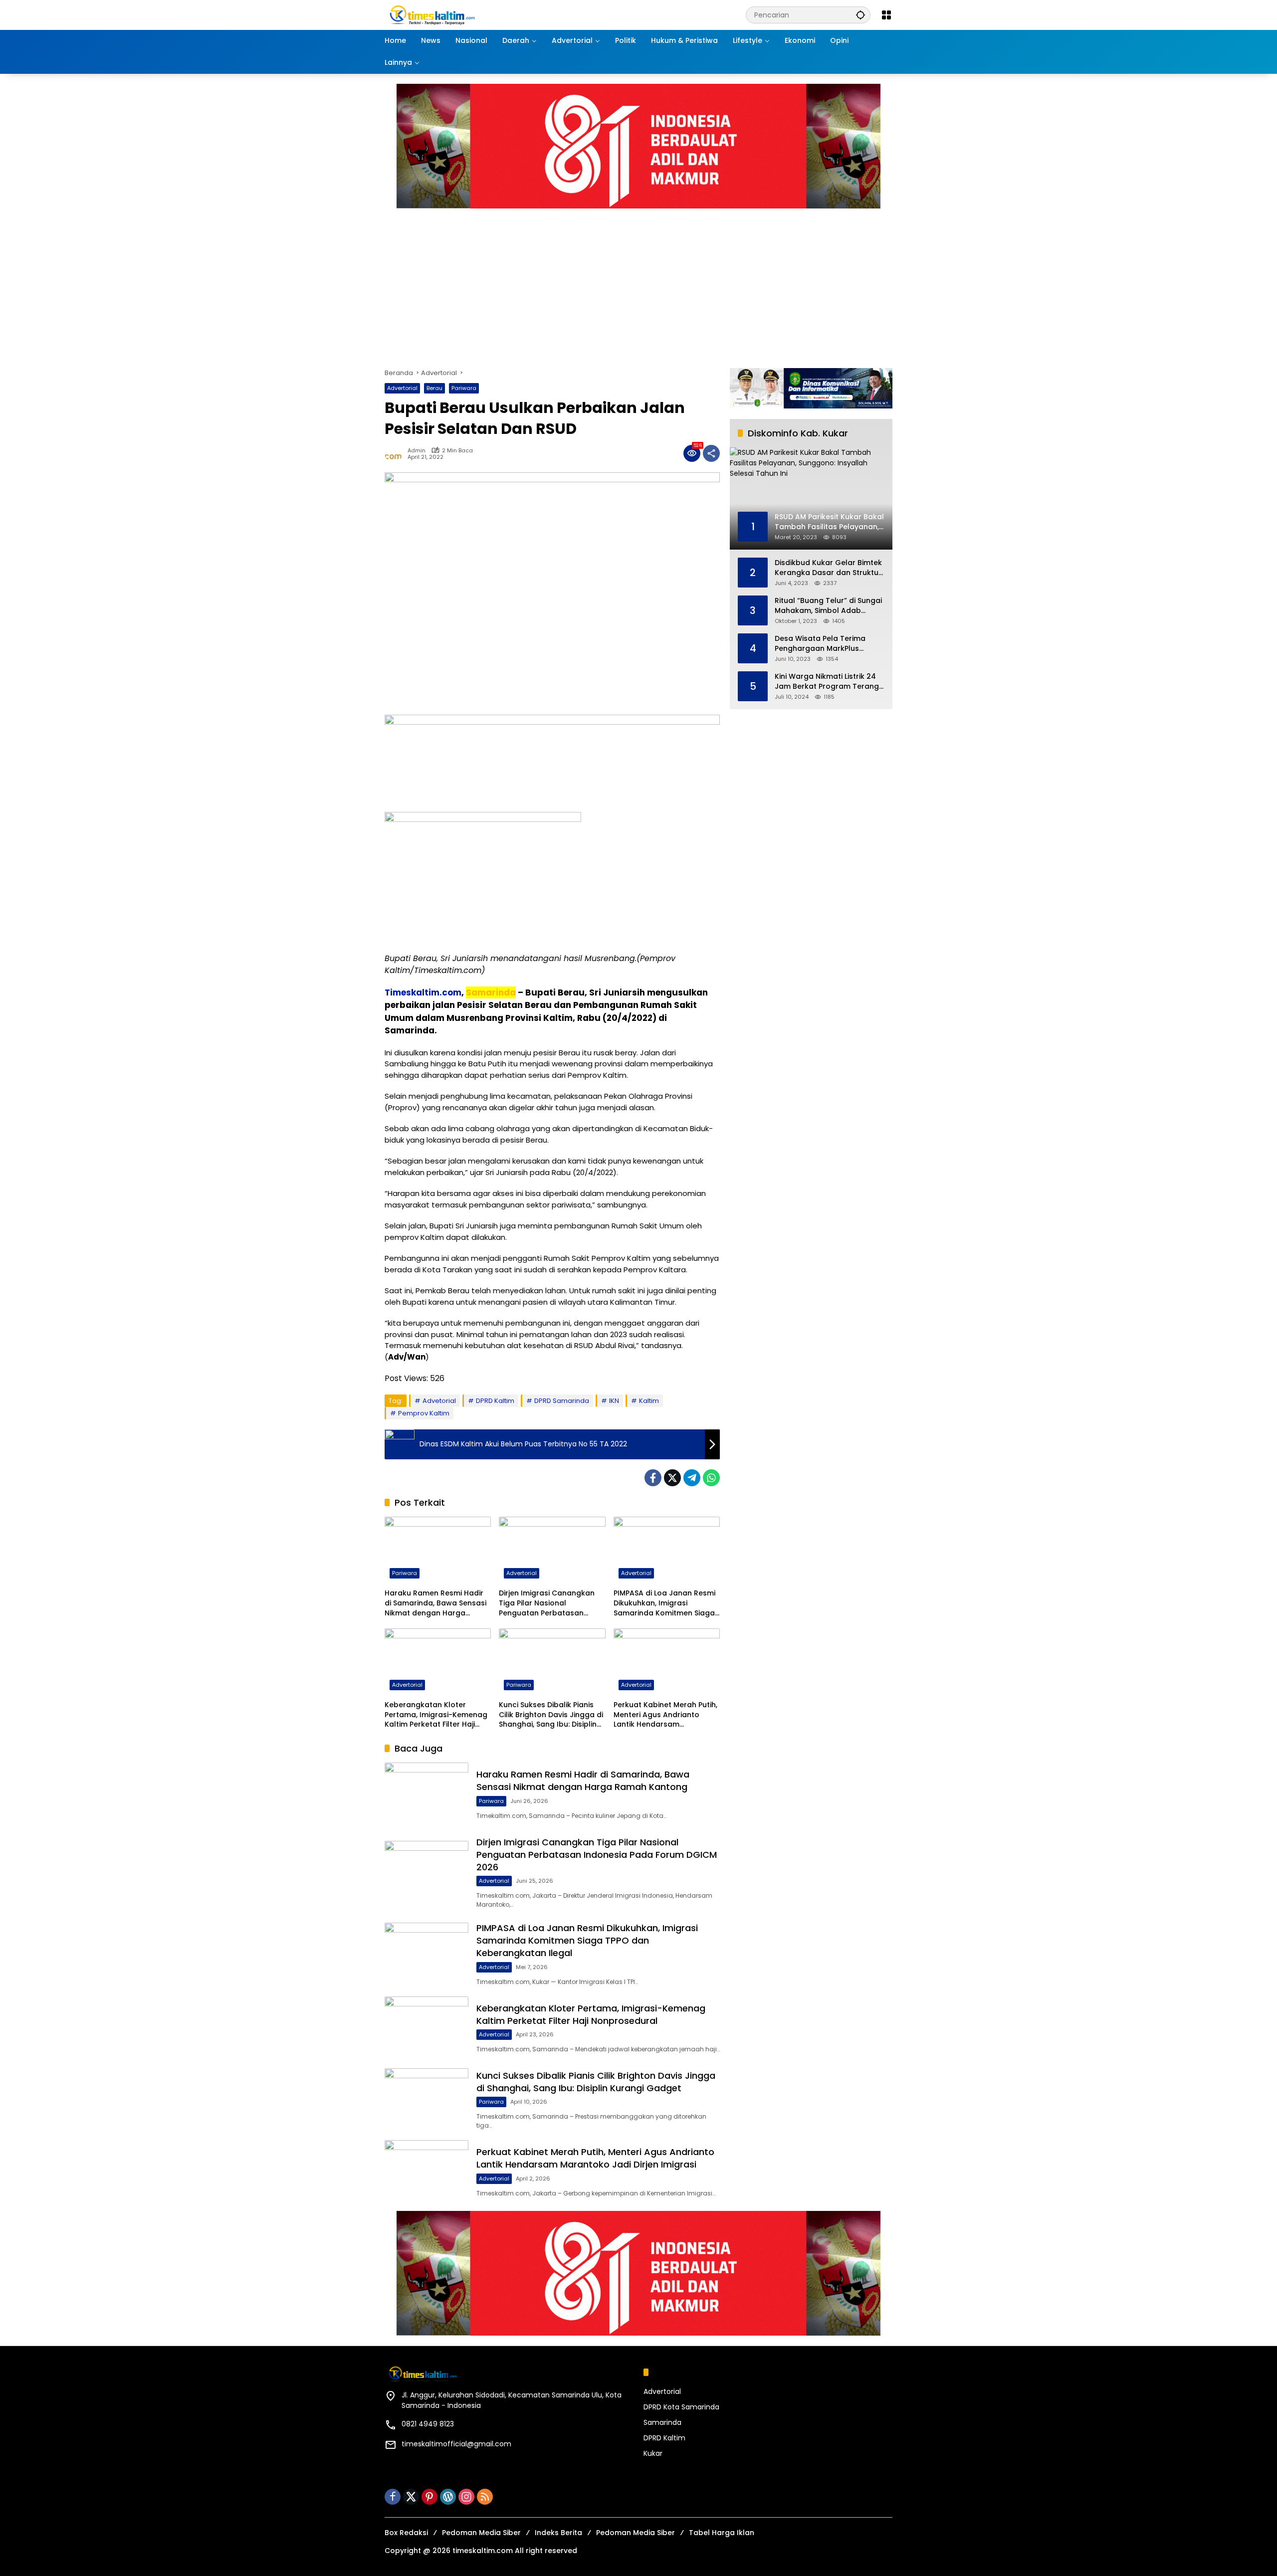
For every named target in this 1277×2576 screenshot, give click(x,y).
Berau (434, 388)
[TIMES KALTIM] (459, 14)
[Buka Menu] (886, 15)
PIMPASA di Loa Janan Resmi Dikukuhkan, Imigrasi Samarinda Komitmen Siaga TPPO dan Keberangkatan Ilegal (664, 1603)
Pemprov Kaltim (424, 1413)
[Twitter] (672, 1478)
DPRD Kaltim (495, 1401)
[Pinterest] (429, 2497)
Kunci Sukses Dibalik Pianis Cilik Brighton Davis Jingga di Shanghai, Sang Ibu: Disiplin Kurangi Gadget (551, 1715)
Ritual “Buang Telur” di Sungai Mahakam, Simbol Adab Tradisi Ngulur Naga (828, 606)
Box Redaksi (406, 2533)
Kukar (653, 2453)
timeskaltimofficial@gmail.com (456, 2444)
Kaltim (649, 1401)
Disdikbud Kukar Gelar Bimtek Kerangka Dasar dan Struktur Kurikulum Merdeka (828, 568)
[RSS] (485, 2497)
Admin (417, 451)
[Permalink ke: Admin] (396, 453)
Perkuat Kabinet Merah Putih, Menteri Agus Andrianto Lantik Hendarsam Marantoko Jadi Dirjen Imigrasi (665, 1715)
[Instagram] (466, 2497)
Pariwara (464, 388)
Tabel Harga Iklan (722, 2533)
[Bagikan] (711, 453)
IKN (614, 1401)
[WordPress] (448, 2497)
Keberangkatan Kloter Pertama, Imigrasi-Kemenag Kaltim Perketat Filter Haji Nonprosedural (436, 1715)
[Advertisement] (638, 283)
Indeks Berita (558, 2533)
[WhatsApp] (711, 1478)
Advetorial (439, 1401)
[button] (860, 15)
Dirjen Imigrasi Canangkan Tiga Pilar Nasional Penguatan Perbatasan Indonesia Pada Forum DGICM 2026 (547, 1603)
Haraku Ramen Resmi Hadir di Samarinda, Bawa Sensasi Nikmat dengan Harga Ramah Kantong (435, 1603)
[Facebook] (653, 1478)
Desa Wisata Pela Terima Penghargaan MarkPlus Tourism (820, 644)
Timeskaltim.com (423, 992)
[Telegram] (692, 1478)
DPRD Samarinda (562, 1401)
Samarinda (662, 2422)
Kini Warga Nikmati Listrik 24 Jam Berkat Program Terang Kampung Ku (827, 682)
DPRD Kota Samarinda (681, 2407)
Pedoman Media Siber (481, 2533)
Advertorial (402, 388)
